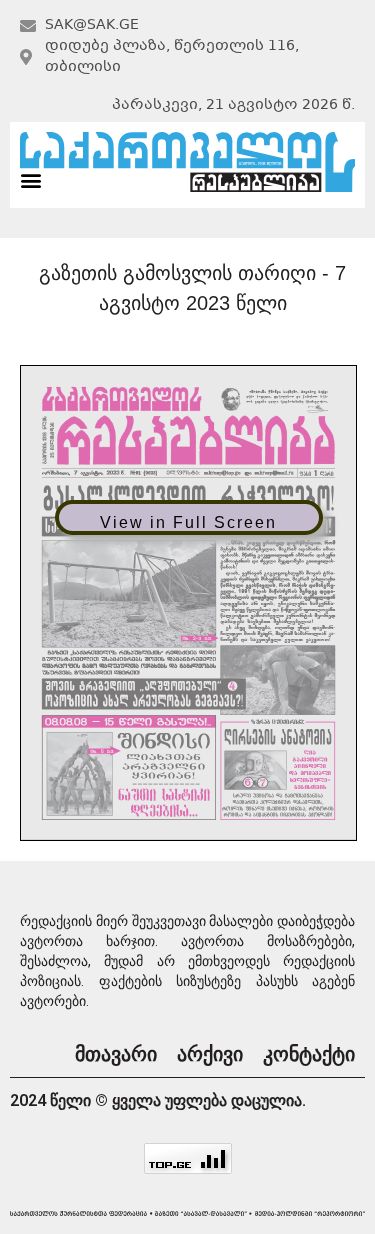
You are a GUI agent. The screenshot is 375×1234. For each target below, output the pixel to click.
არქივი (210, 1054)
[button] (30, 180)
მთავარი (116, 1054)
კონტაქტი (309, 1054)
